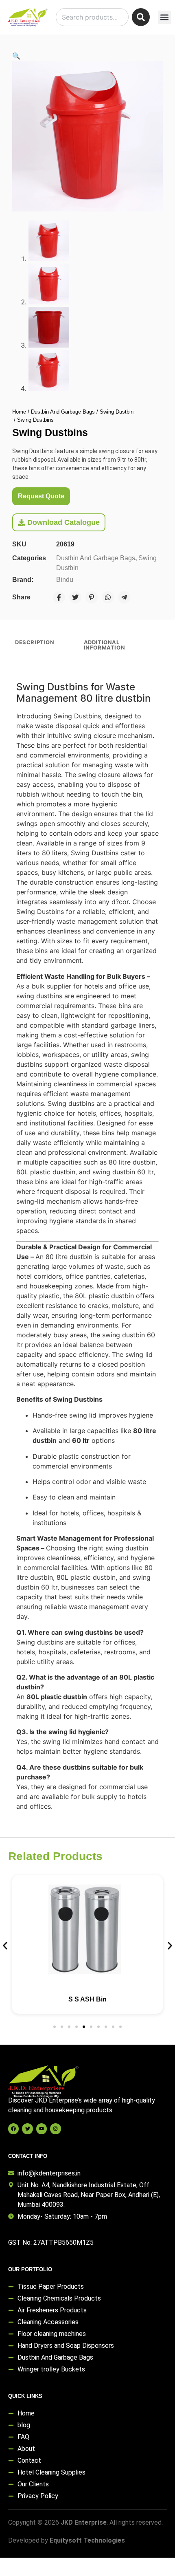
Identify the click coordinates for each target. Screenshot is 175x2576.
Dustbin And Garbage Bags (63, 412)
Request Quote (41, 496)
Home (19, 412)
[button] (165, 17)
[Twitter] (75, 597)
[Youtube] (42, 2129)
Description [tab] (35, 642)
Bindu (65, 580)
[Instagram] (55, 2129)
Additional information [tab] (105, 645)
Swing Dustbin (117, 412)
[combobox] (92, 17)
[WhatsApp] (108, 597)
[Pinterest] (92, 597)
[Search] (141, 17)
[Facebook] (59, 597)
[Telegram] (124, 597)
